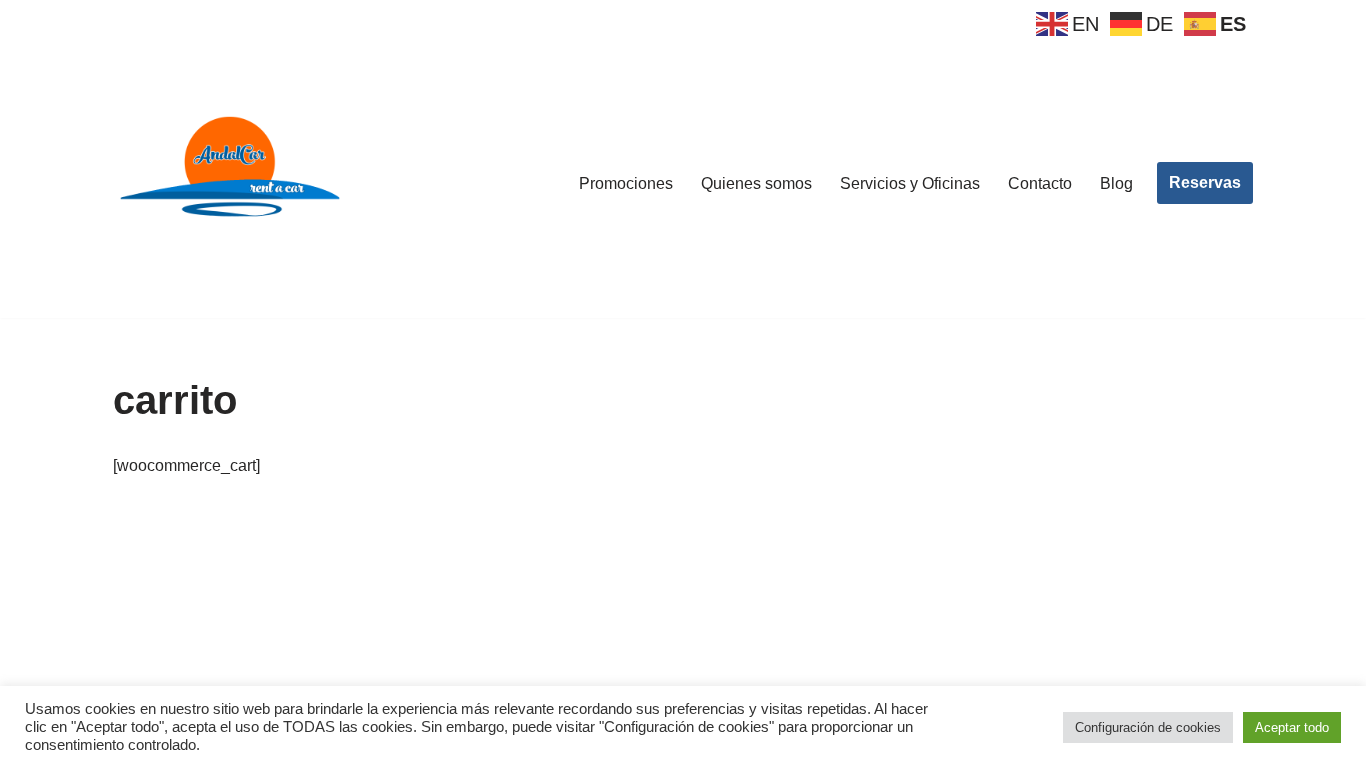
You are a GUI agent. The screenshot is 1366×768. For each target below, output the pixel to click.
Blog (1116, 183)
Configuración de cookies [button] (1148, 727)
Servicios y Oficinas (910, 183)
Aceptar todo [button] (1292, 727)
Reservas (1205, 182)
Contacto (1040, 183)
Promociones (626, 183)
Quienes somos (756, 183)
